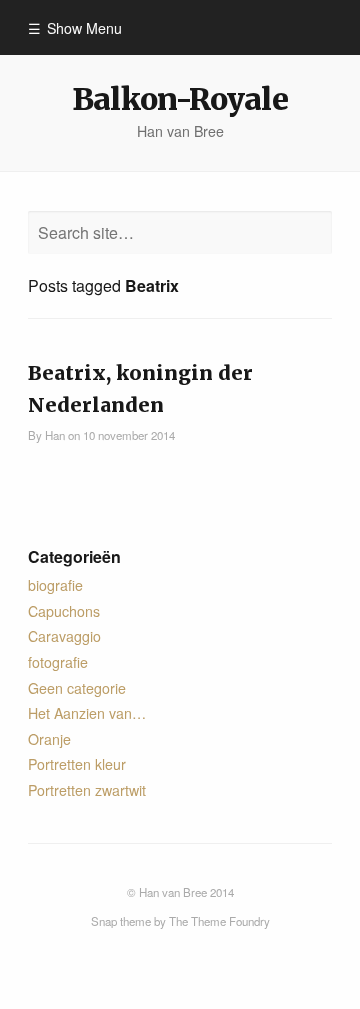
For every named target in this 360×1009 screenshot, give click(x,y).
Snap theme (121, 921)
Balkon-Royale (179, 99)
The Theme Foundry (219, 921)
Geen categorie (77, 688)
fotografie (58, 662)
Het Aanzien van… (87, 713)
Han (55, 435)
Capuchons (64, 611)
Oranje (49, 739)
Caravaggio (64, 636)
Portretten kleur (77, 764)
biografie (55, 585)
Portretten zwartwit (87, 790)
